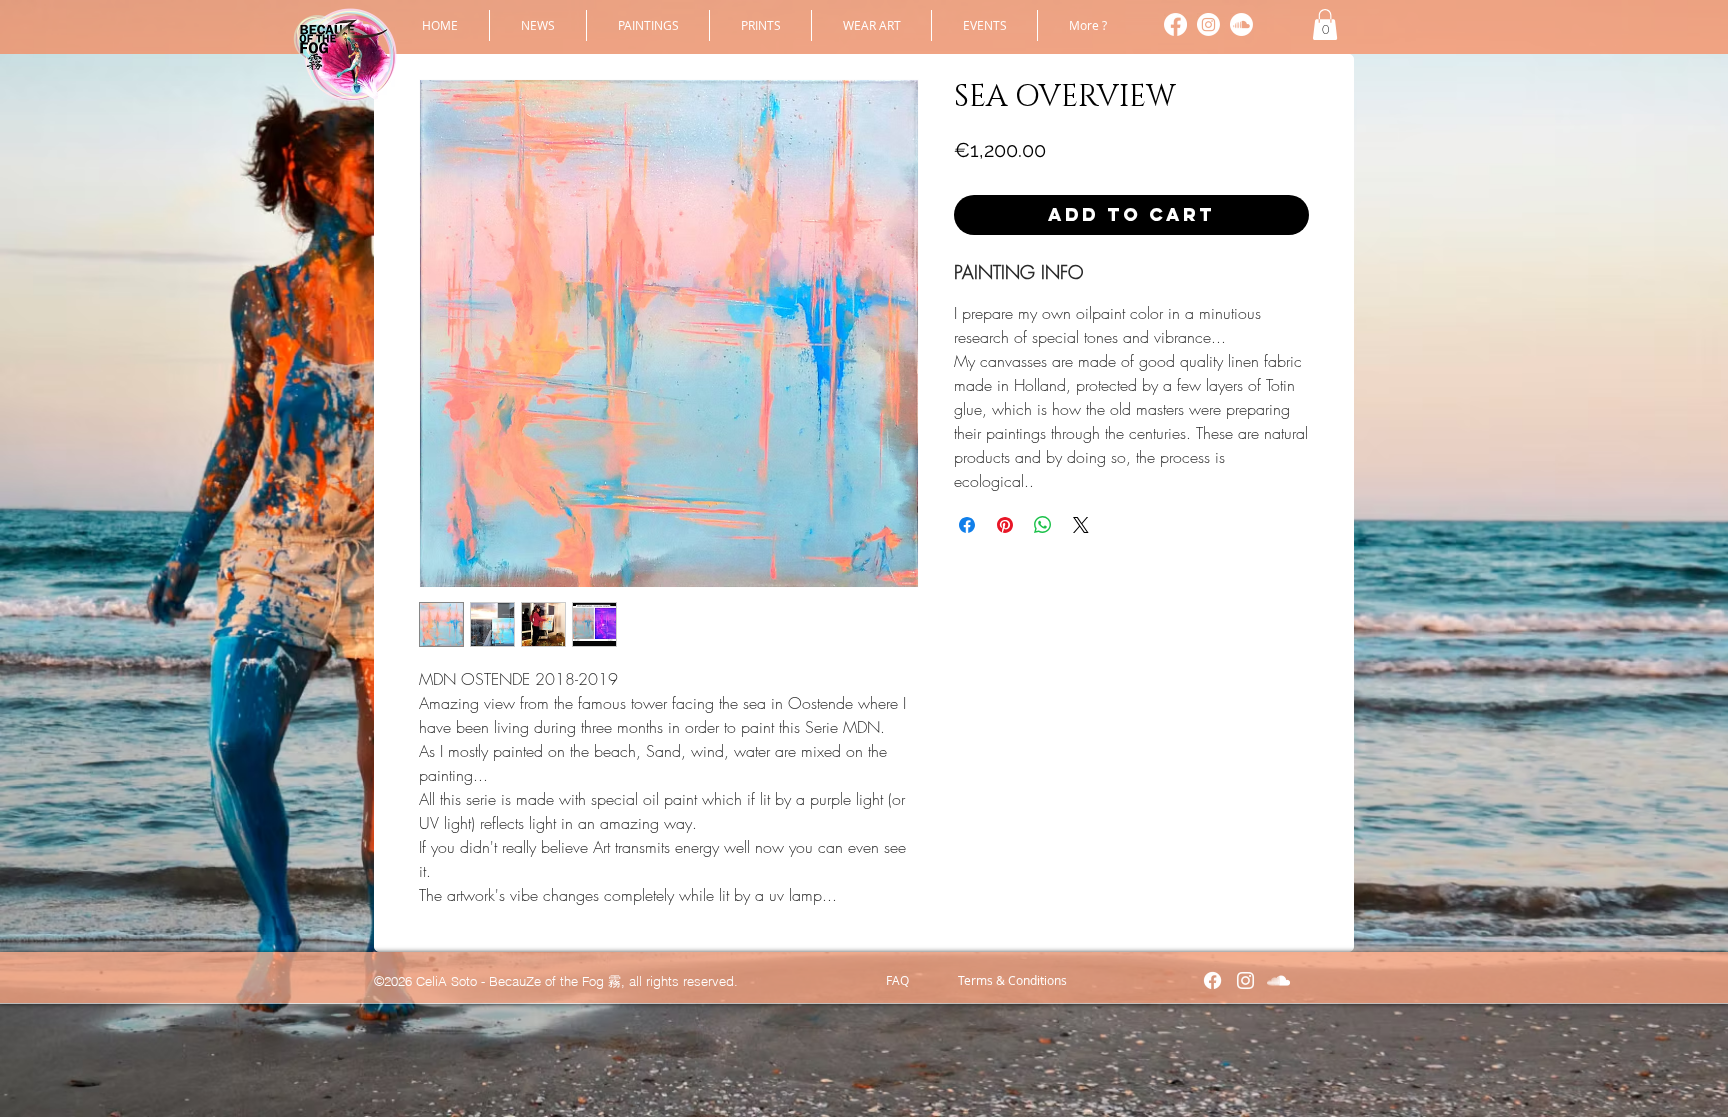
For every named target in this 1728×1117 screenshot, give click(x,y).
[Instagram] (1208, 24)
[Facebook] (1175, 24)
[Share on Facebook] (967, 525)
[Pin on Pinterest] (1005, 525)
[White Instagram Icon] (1245, 980)
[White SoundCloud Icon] (1278, 980)
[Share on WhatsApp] (1043, 525)
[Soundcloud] (1241, 24)
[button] (648, 25)
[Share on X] (1081, 525)
